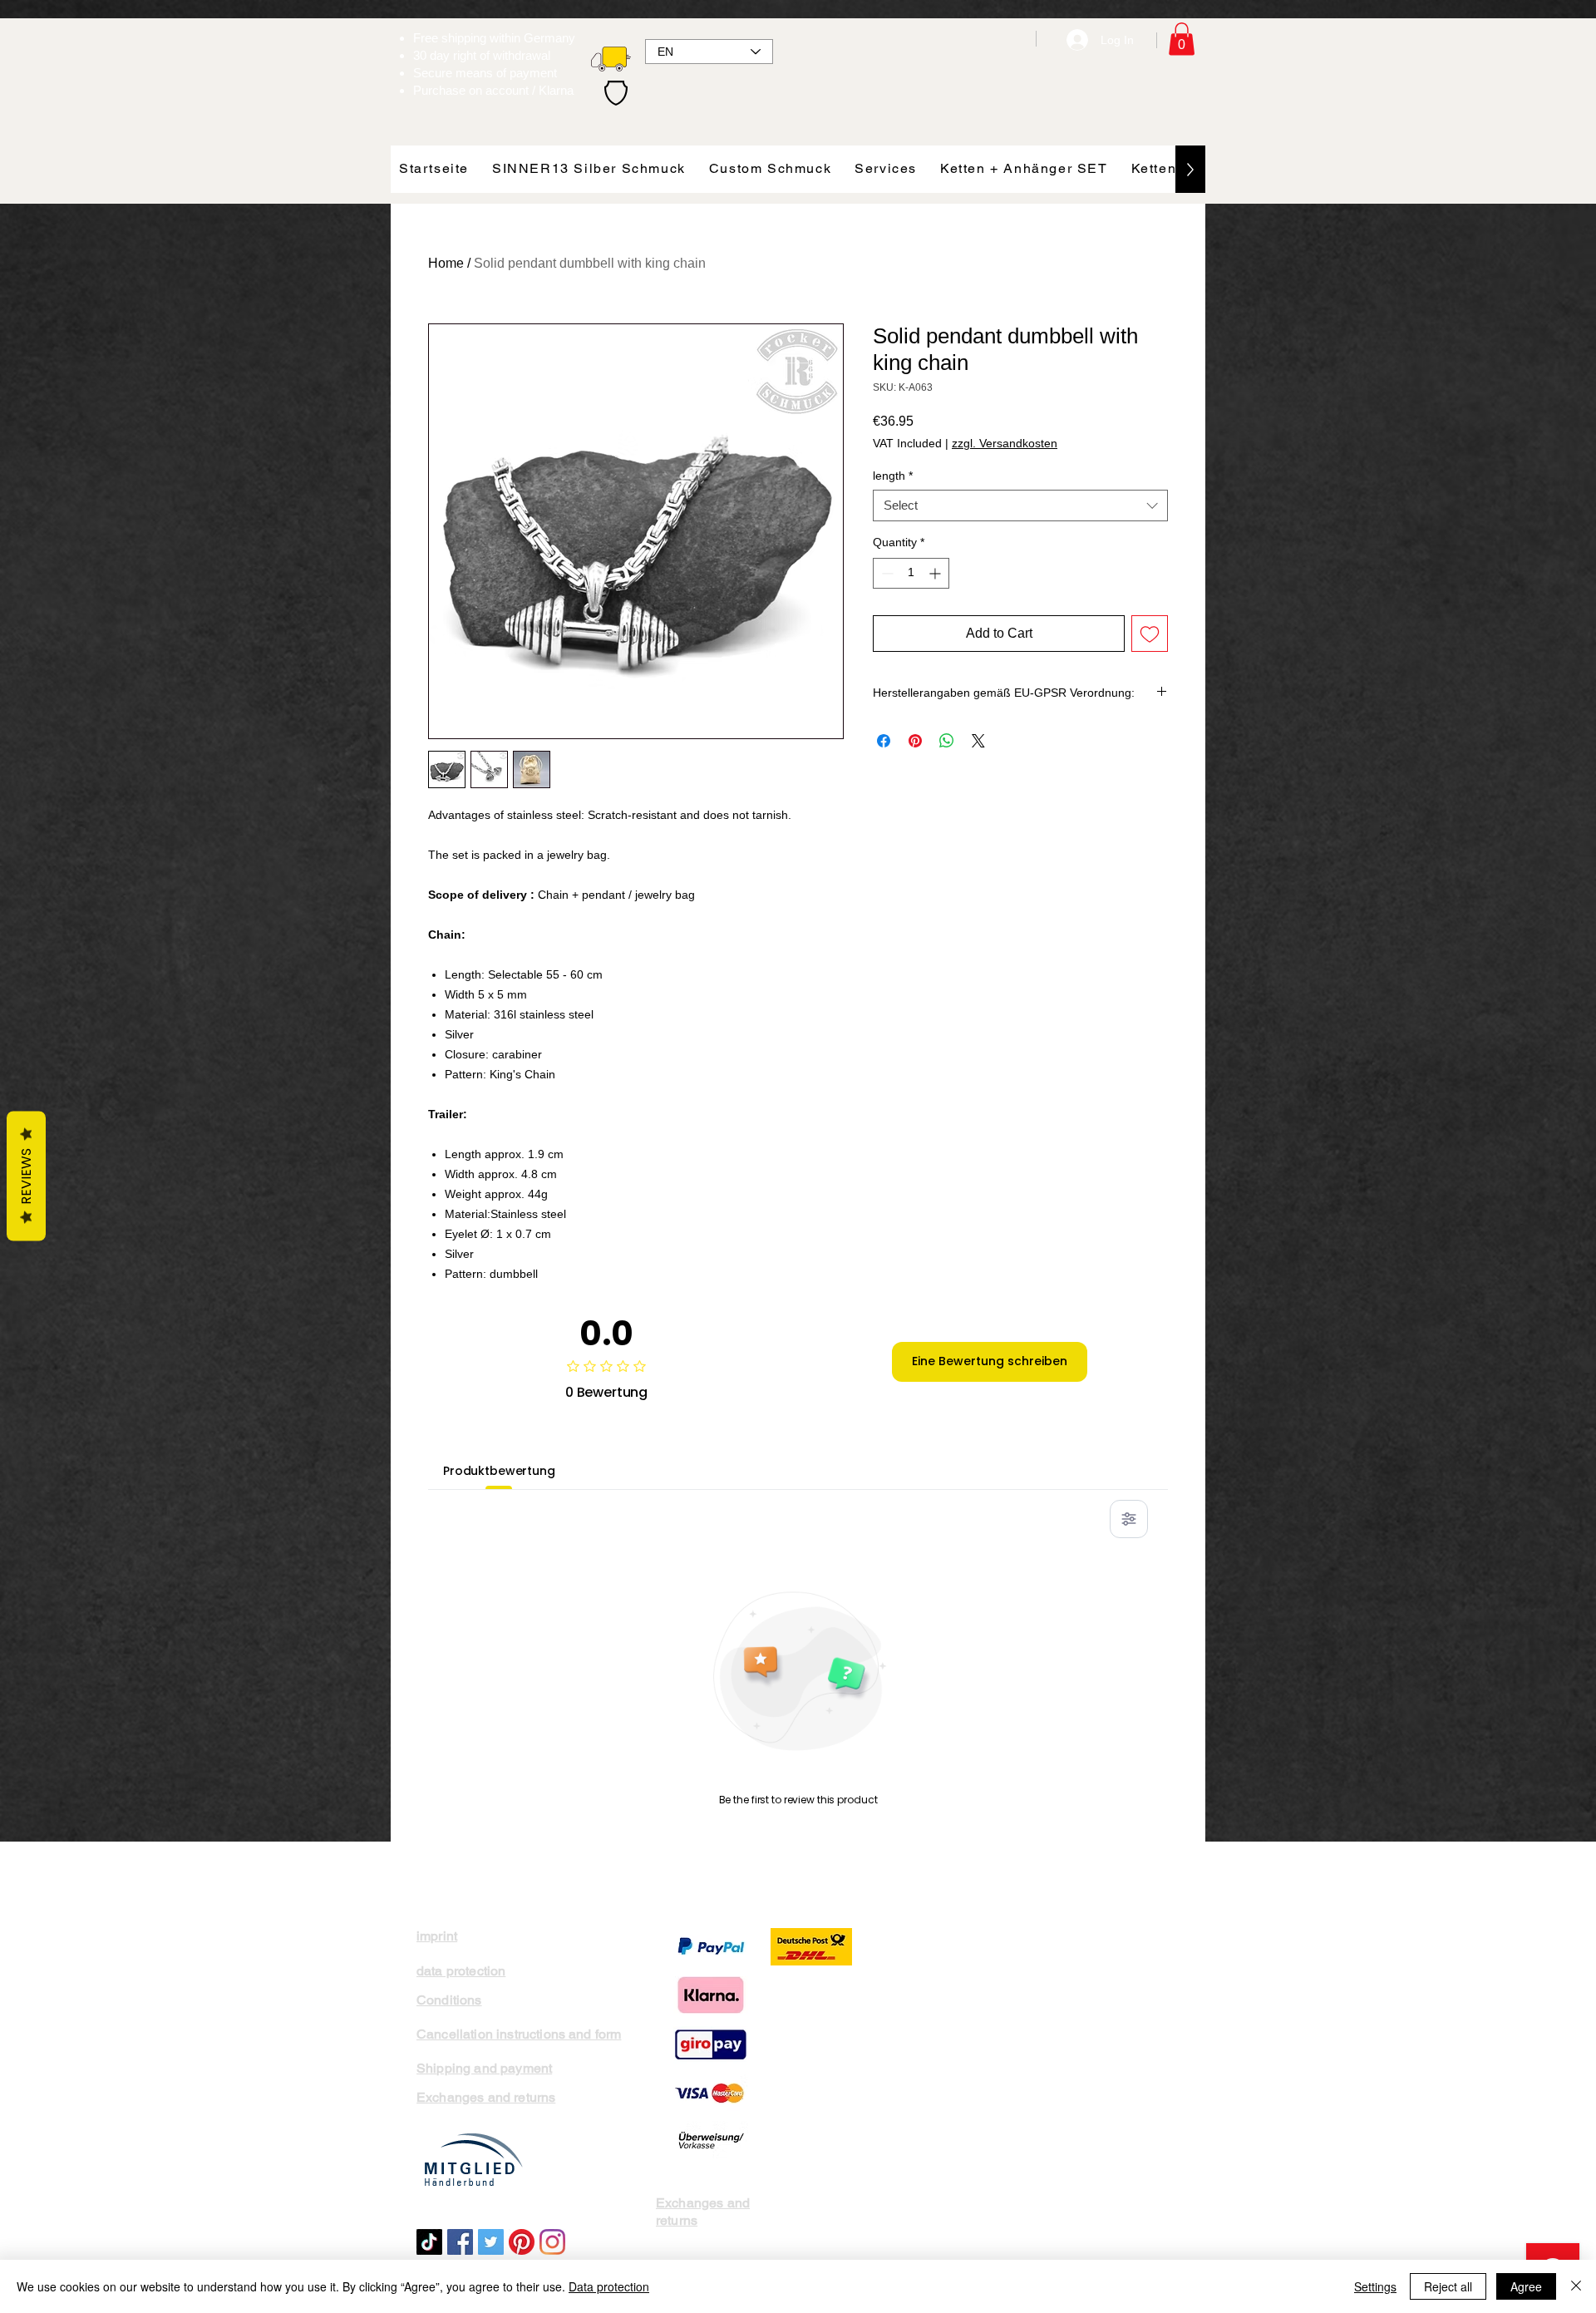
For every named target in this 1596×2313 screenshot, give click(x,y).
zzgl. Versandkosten (1005, 443)
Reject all (1448, 2286)
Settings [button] (1375, 2286)
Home (446, 263)
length (893, 476)
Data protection (609, 2286)
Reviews (26, 1176)
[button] (1182, 39)
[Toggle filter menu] (1129, 1519)
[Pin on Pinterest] (915, 741)
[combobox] (1020, 506)
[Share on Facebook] (884, 741)
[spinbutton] (911, 573)
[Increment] (936, 573)
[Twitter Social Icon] (491, 2242)
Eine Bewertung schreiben (990, 1361)
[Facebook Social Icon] (460, 2242)
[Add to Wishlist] (1150, 634)
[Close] (1576, 2286)
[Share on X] (978, 741)
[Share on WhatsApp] (947, 741)
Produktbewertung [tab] (499, 1471)
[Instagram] (552, 2242)
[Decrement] (886, 573)
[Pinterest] (522, 2242)
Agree (1526, 2286)
